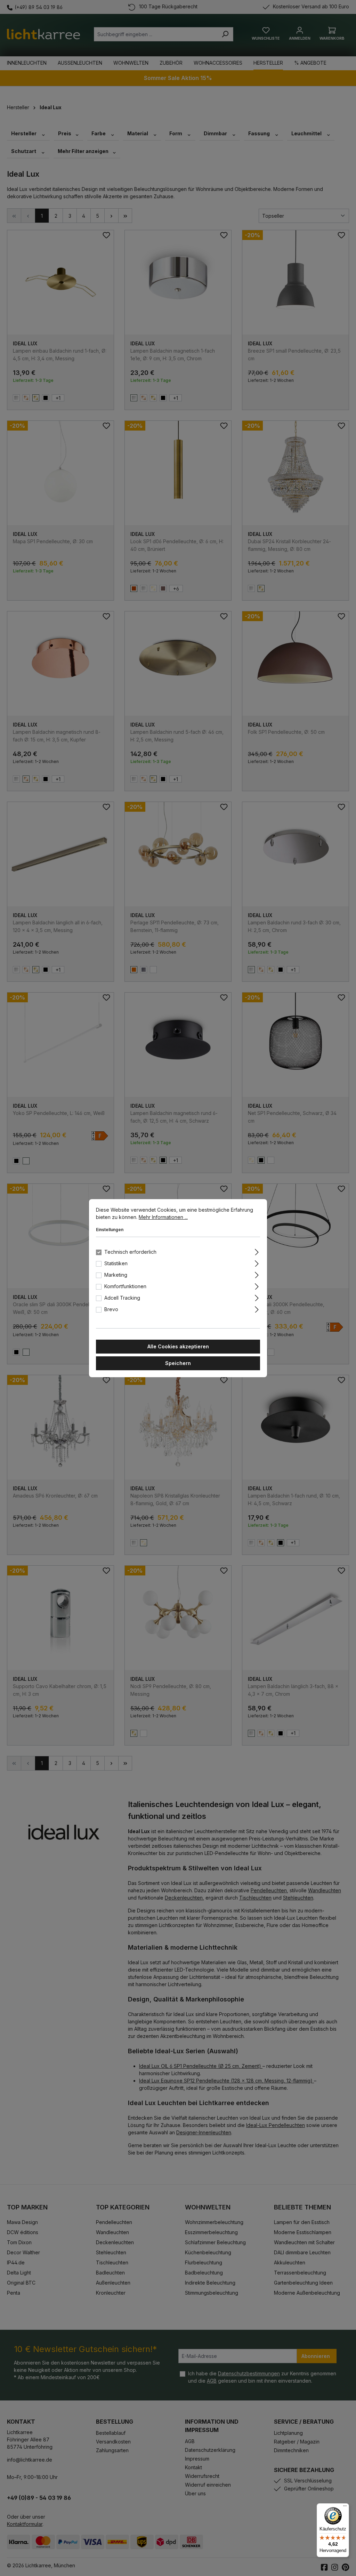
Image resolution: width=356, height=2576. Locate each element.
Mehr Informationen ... (163, 1217)
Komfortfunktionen (125, 1286)
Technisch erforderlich (130, 1252)
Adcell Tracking (122, 1298)
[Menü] (345, 2507)
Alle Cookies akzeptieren (178, 1346)
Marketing (116, 1275)
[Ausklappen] (257, 1251)
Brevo (111, 1309)
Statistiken (116, 1263)
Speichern (178, 1363)
